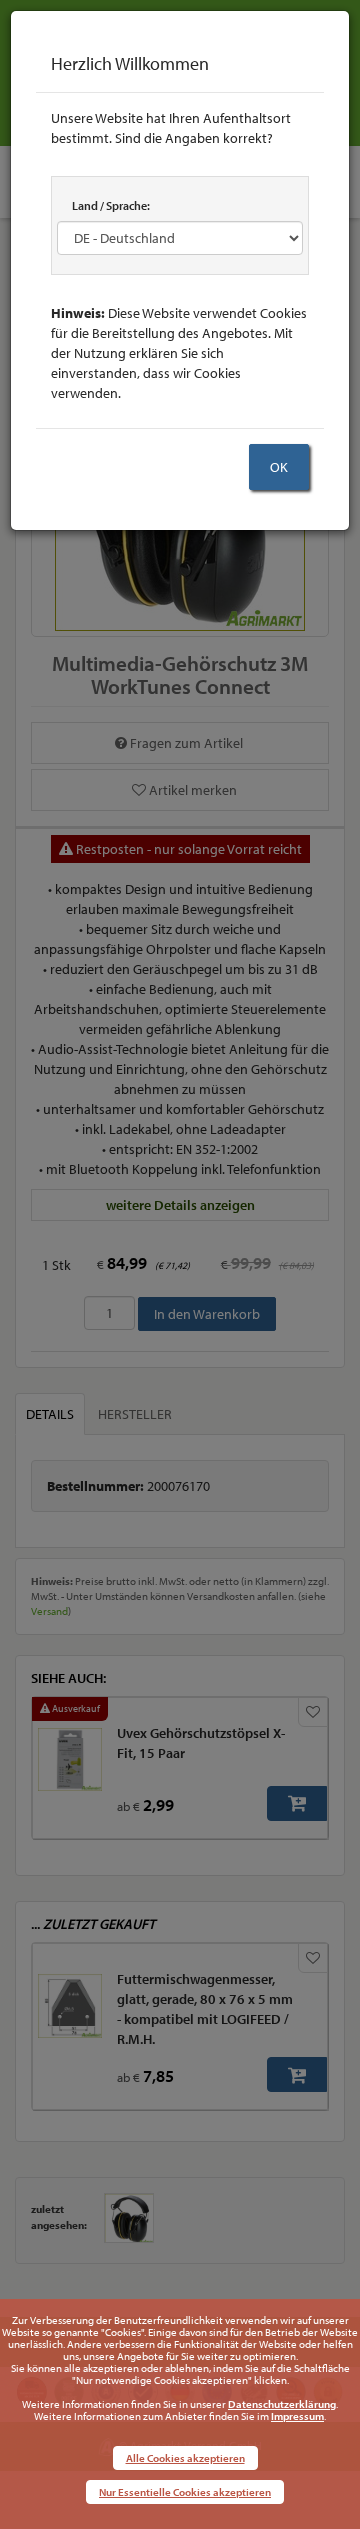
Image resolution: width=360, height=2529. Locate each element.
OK (279, 467)
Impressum (297, 2416)
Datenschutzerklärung (282, 2404)
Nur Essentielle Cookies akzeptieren (185, 2492)
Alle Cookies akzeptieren (185, 2458)
